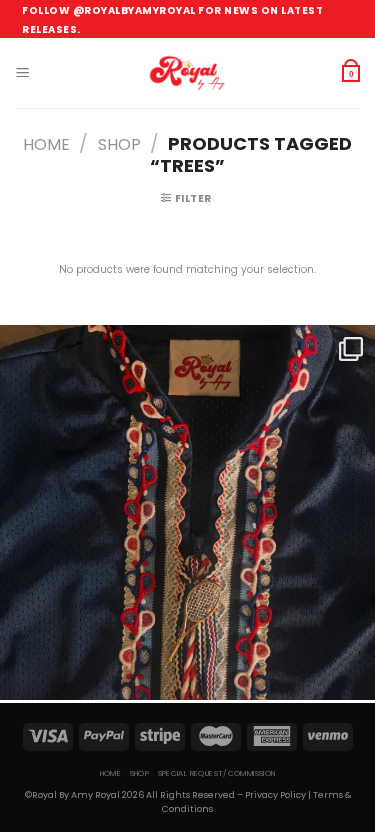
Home (46, 144)
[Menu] (22, 73)
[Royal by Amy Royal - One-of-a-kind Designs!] (188, 73)
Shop (119, 144)
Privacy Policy (275, 795)
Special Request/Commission (217, 773)
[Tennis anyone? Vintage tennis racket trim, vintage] (187, 512)
